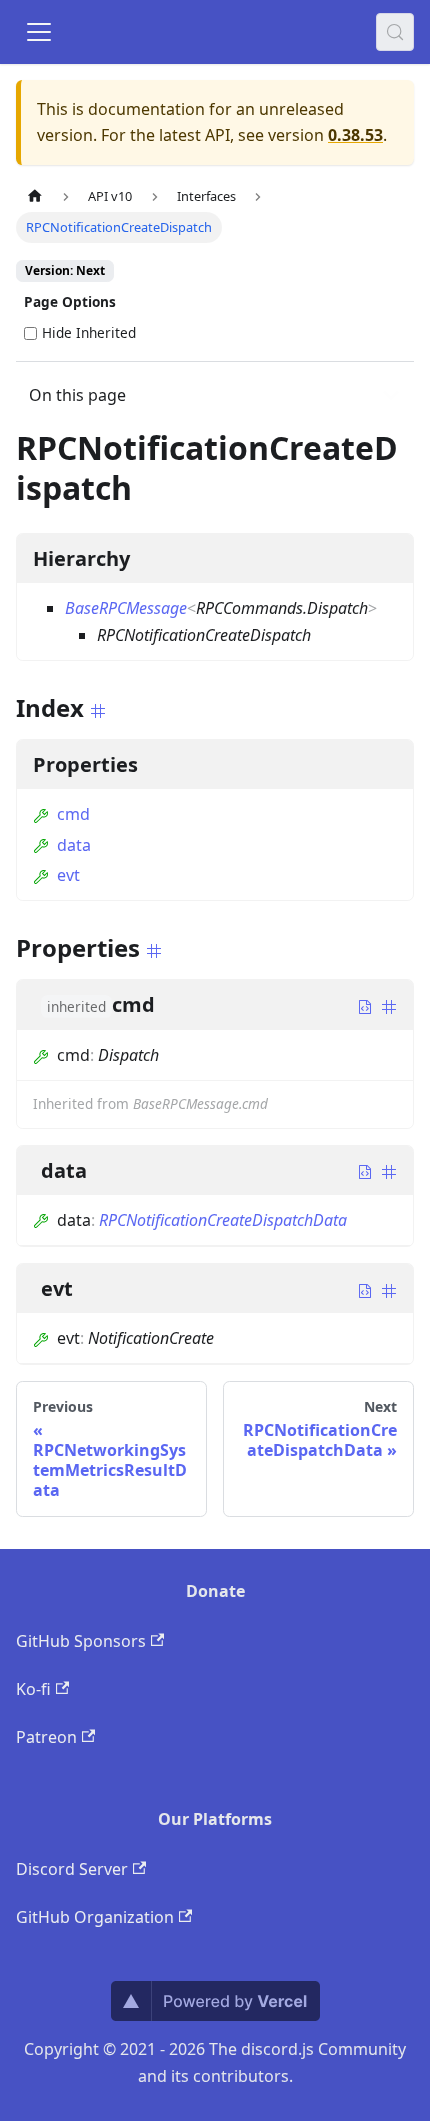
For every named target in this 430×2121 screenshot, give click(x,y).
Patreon (46, 1737)
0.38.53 (355, 135)
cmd (73, 814)
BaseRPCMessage (126, 608)
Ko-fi (33, 1689)
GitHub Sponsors (81, 1641)
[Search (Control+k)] (395, 32)
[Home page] (35, 196)
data (74, 845)
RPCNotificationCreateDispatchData (223, 1220)
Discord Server (72, 1869)
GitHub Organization (95, 1917)
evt (68, 875)
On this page (77, 395)
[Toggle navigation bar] (39, 32)
